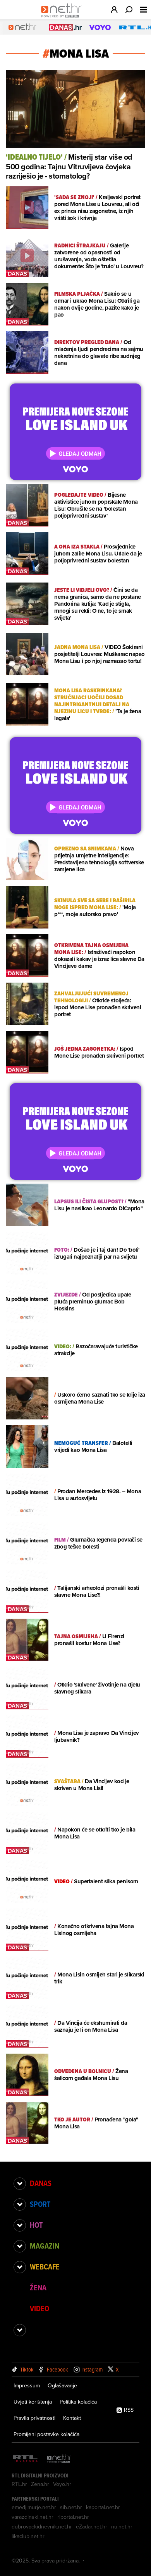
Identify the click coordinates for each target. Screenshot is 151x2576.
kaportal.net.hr (103, 2507)
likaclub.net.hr (28, 2536)
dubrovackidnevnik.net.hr (42, 2527)
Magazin (45, 2246)
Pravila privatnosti (34, 2418)
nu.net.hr (122, 2527)
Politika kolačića (78, 2402)
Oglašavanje (62, 2385)
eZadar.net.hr (92, 2527)
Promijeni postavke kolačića (46, 2434)
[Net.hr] (59, 2459)
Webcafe (45, 2267)
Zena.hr (40, 2484)
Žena (38, 2288)
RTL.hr (19, 2484)
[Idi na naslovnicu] (63, 18)
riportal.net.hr (73, 2517)
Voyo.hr (62, 2484)
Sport (40, 2204)
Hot (36, 2225)
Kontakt (72, 2418)
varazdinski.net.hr (33, 2517)
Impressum (27, 2385)
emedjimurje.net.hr (34, 2507)
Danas (41, 2183)
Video (39, 2309)
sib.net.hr (71, 2507)
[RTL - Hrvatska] (25, 2459)
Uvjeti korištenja (33, 2402)
